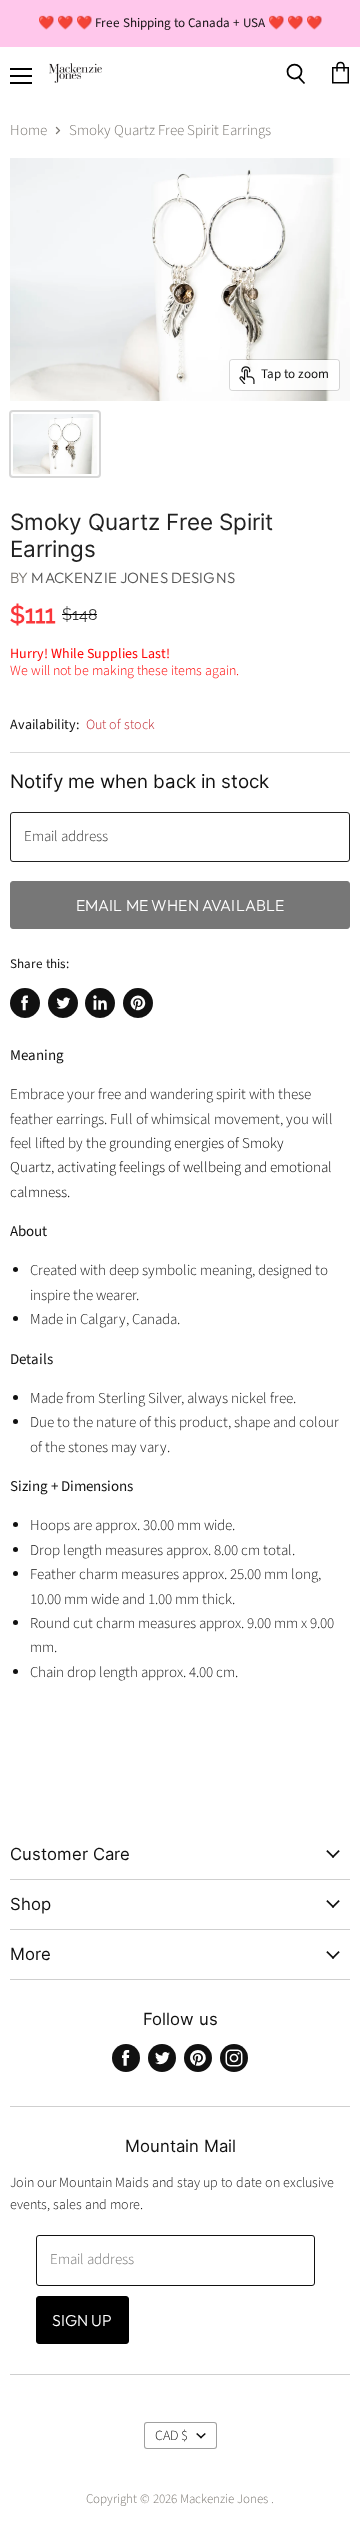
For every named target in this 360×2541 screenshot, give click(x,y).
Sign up (82, 2320)
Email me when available (180, 905)
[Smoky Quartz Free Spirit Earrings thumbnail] (55, 444)
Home (28, 130)
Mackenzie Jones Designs (132, 577)
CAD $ (171, 2436)
